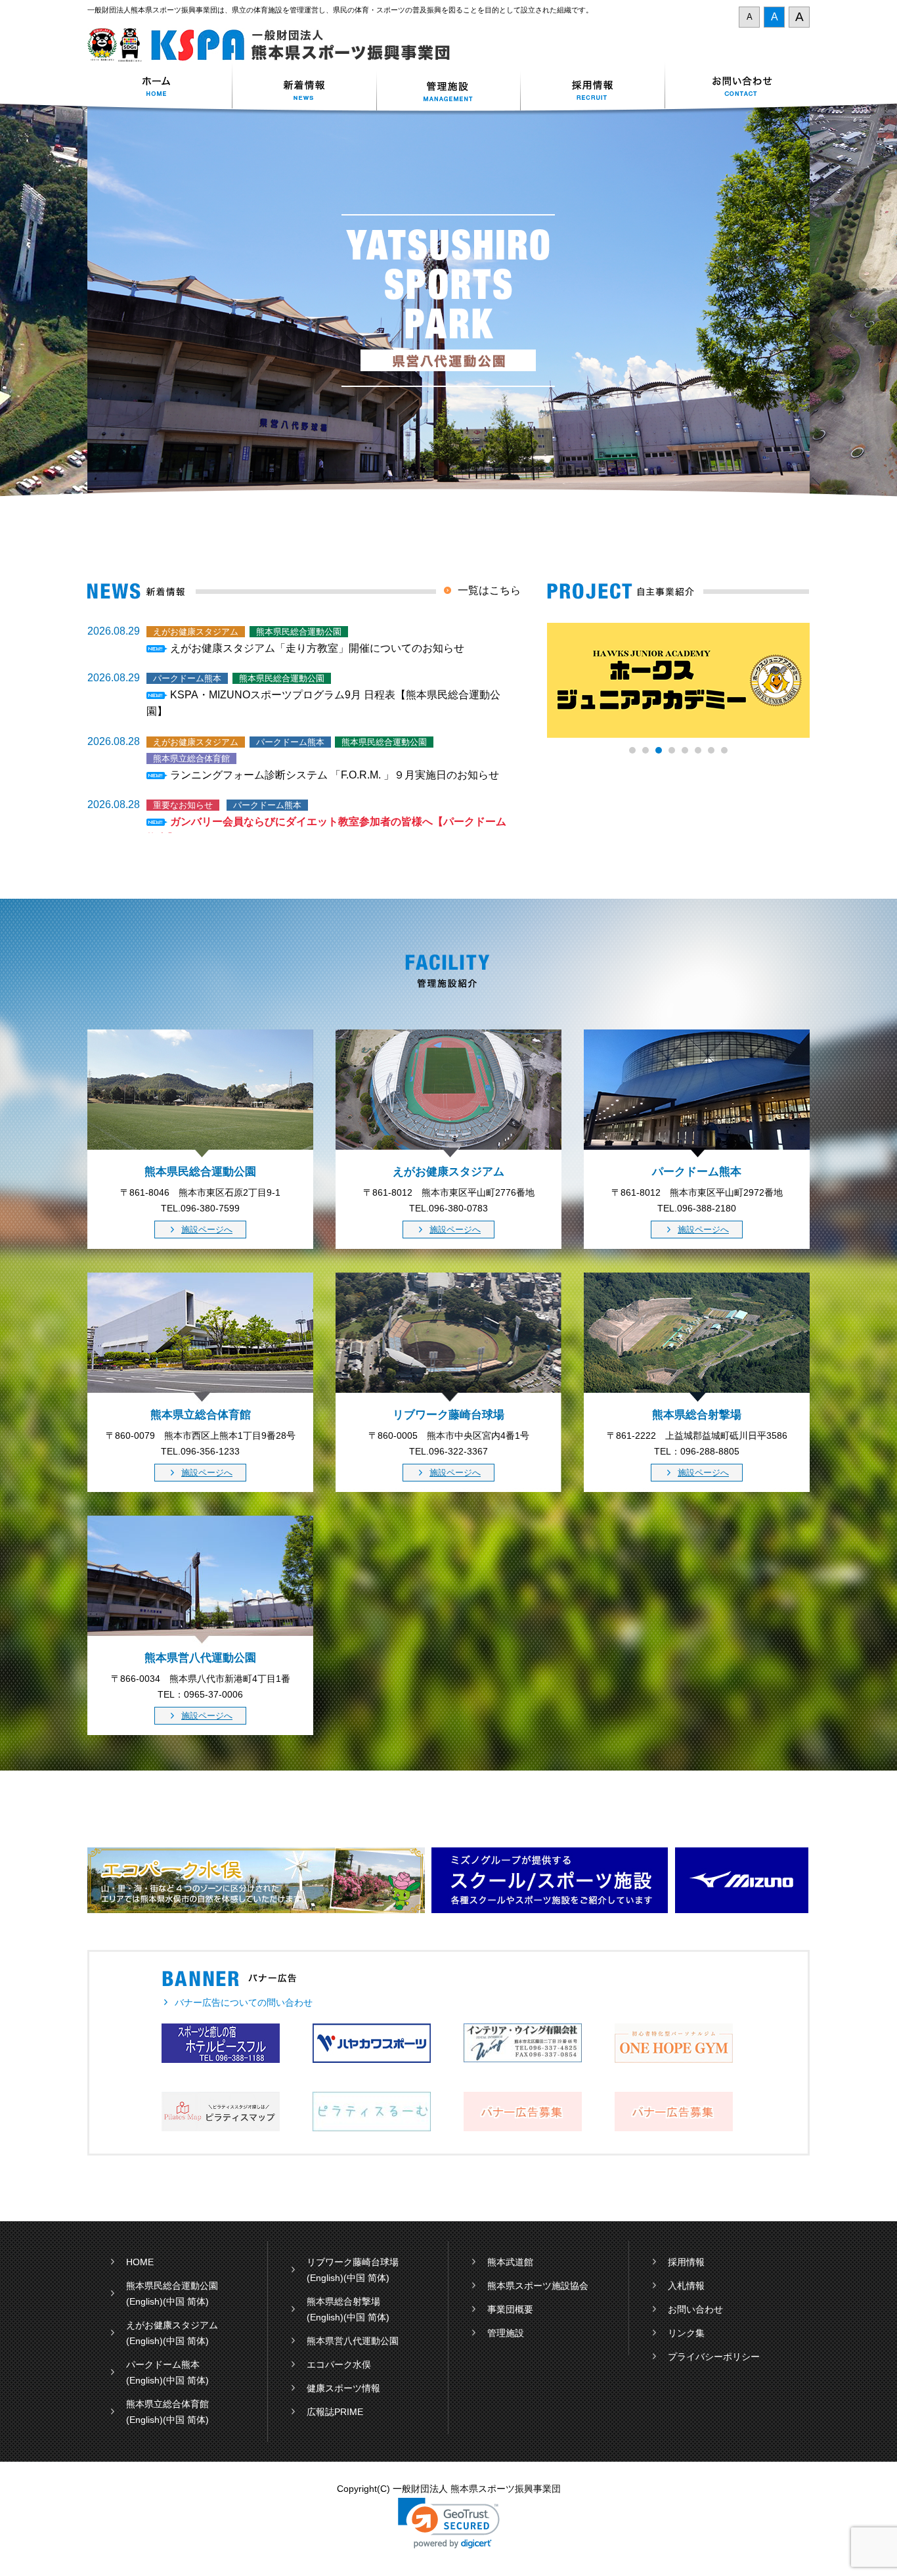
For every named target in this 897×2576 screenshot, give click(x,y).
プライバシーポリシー (714, 2357)
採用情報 (593, 88)
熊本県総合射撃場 (343, 2301)
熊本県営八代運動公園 (353, 2341)
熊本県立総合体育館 (167, 2404)
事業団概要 (510, 2309)
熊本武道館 (510, 2262)
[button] (449, 2523)
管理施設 (506, 2333)
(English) (144, 2301)
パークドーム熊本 (163, 2364)
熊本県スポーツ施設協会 (538, 2286)
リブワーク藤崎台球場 (353, 2262)
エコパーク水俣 (339, 2364)
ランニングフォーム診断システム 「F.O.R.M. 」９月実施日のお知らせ (335, 775)
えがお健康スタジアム (172, 2325)
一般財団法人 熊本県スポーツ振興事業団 (276, 45)
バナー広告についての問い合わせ (244, 2002)
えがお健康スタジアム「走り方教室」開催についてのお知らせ (317, 648)
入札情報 (686, 2286)
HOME (140, 2262)
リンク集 (686, 2333)
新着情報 (304, 88)
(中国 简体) (186, 2301)
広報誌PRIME (335, 2412)
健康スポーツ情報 (343, 2388)
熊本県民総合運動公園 (172, 2286)
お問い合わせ (737, 88)
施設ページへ (207, 1230)
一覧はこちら (489, 590)
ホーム (160, 88)
